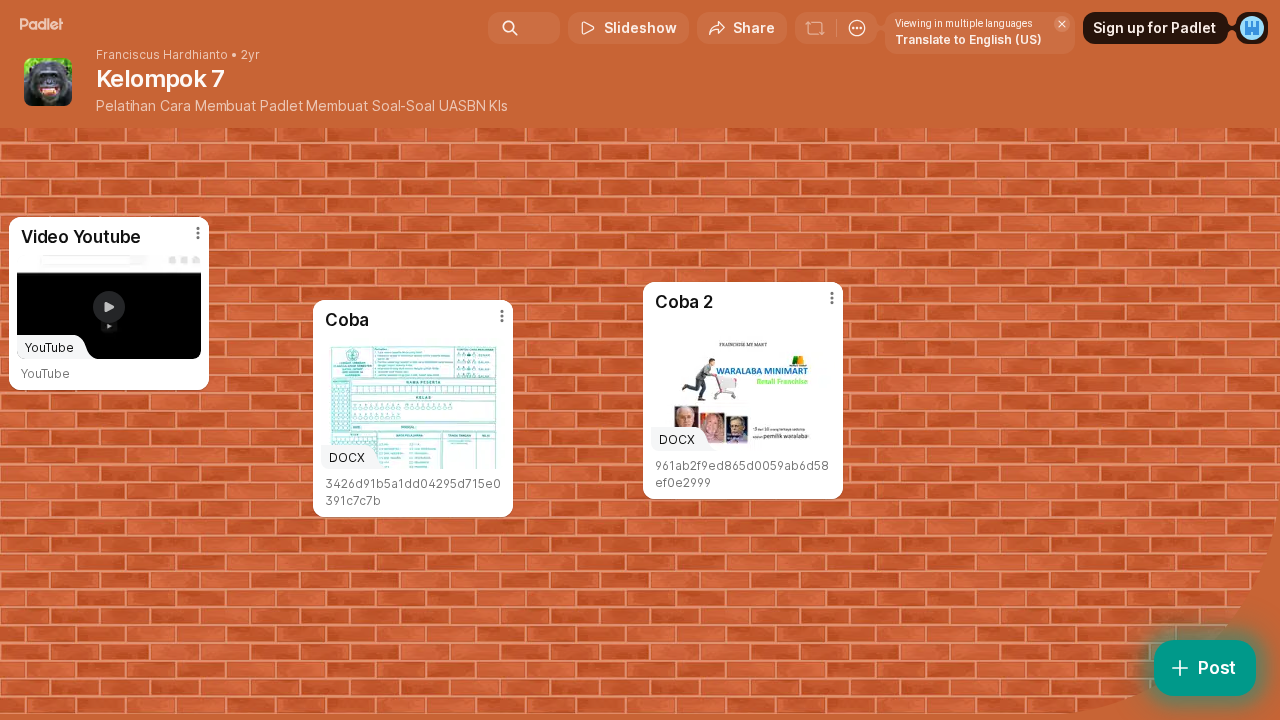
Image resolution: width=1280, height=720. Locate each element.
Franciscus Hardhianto (162, 55)
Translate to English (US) (968, 39)
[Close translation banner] (1062, 24)
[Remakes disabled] (815, 28)
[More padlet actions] (857, 28)
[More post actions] (832, 298)
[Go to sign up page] (1252, 28)
